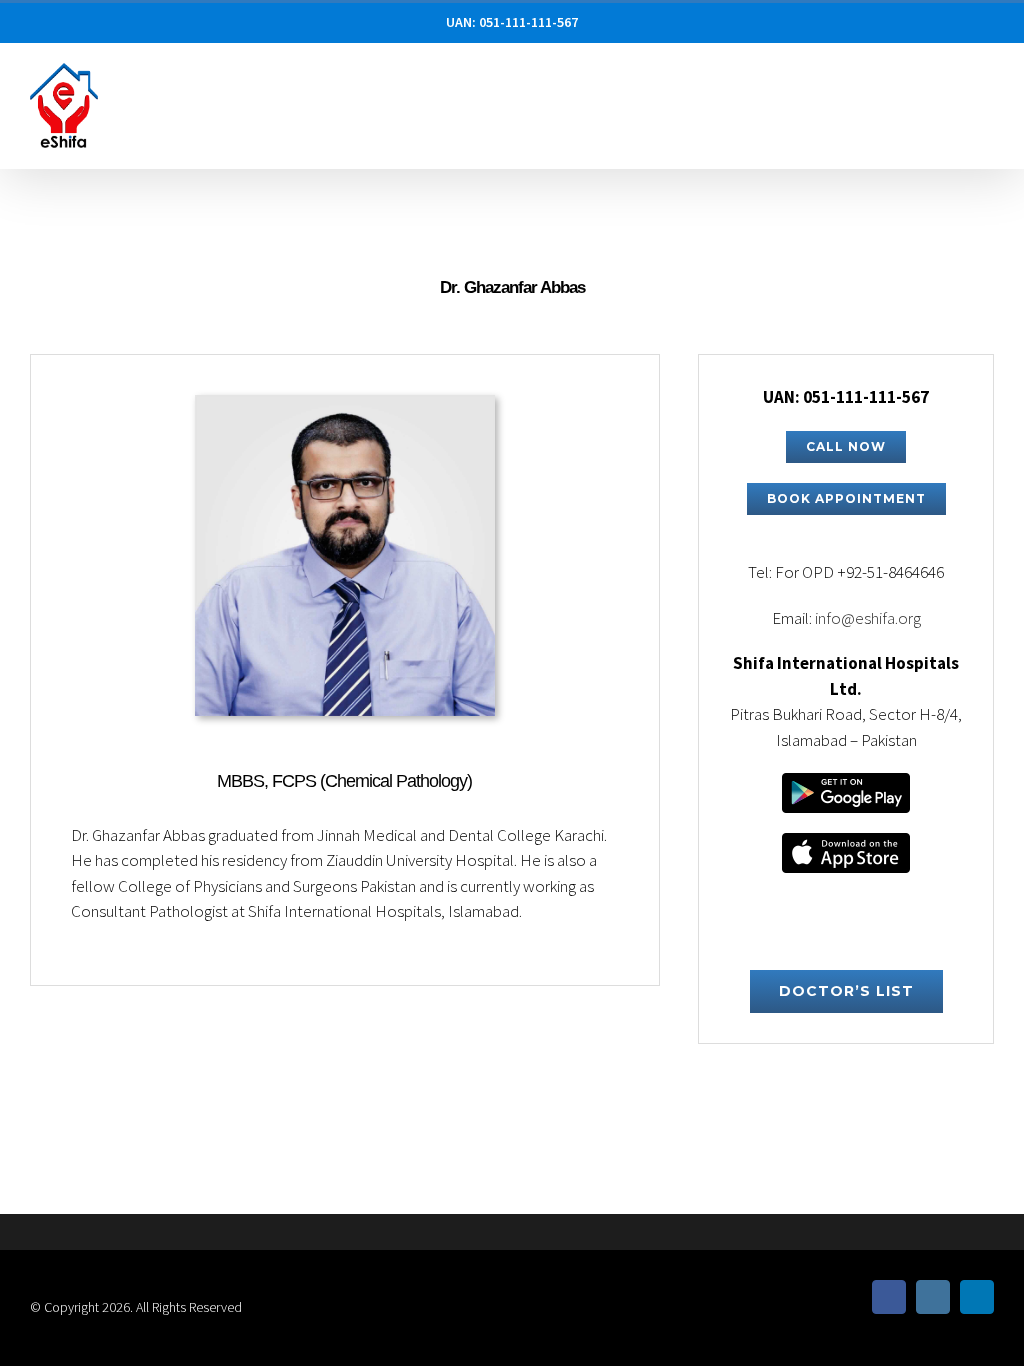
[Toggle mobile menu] (986, 85)
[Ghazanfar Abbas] (345, 407)
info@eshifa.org (868, 618)
